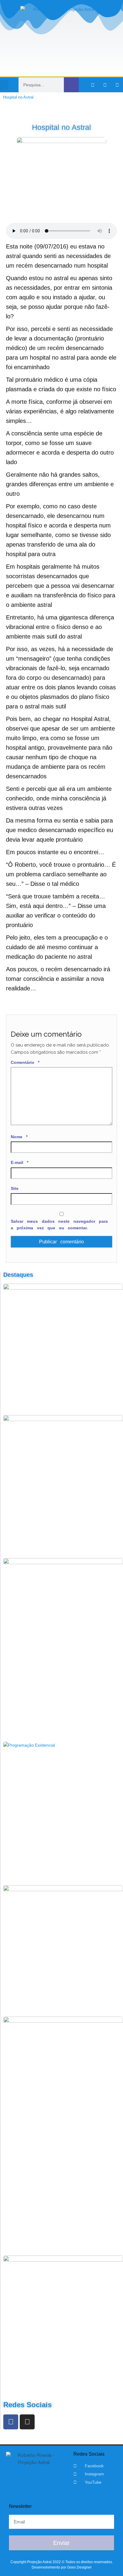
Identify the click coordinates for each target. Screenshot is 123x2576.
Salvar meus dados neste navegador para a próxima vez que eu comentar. (59, 1225)
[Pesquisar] (71, 85)
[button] (4, 85)
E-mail (20, 1162)
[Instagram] (105, 85)
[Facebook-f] (93, 85)
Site (15, 1188)
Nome (19, 1137)
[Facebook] (11, 2422)
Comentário (25, 1062)
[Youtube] (117, 85)
